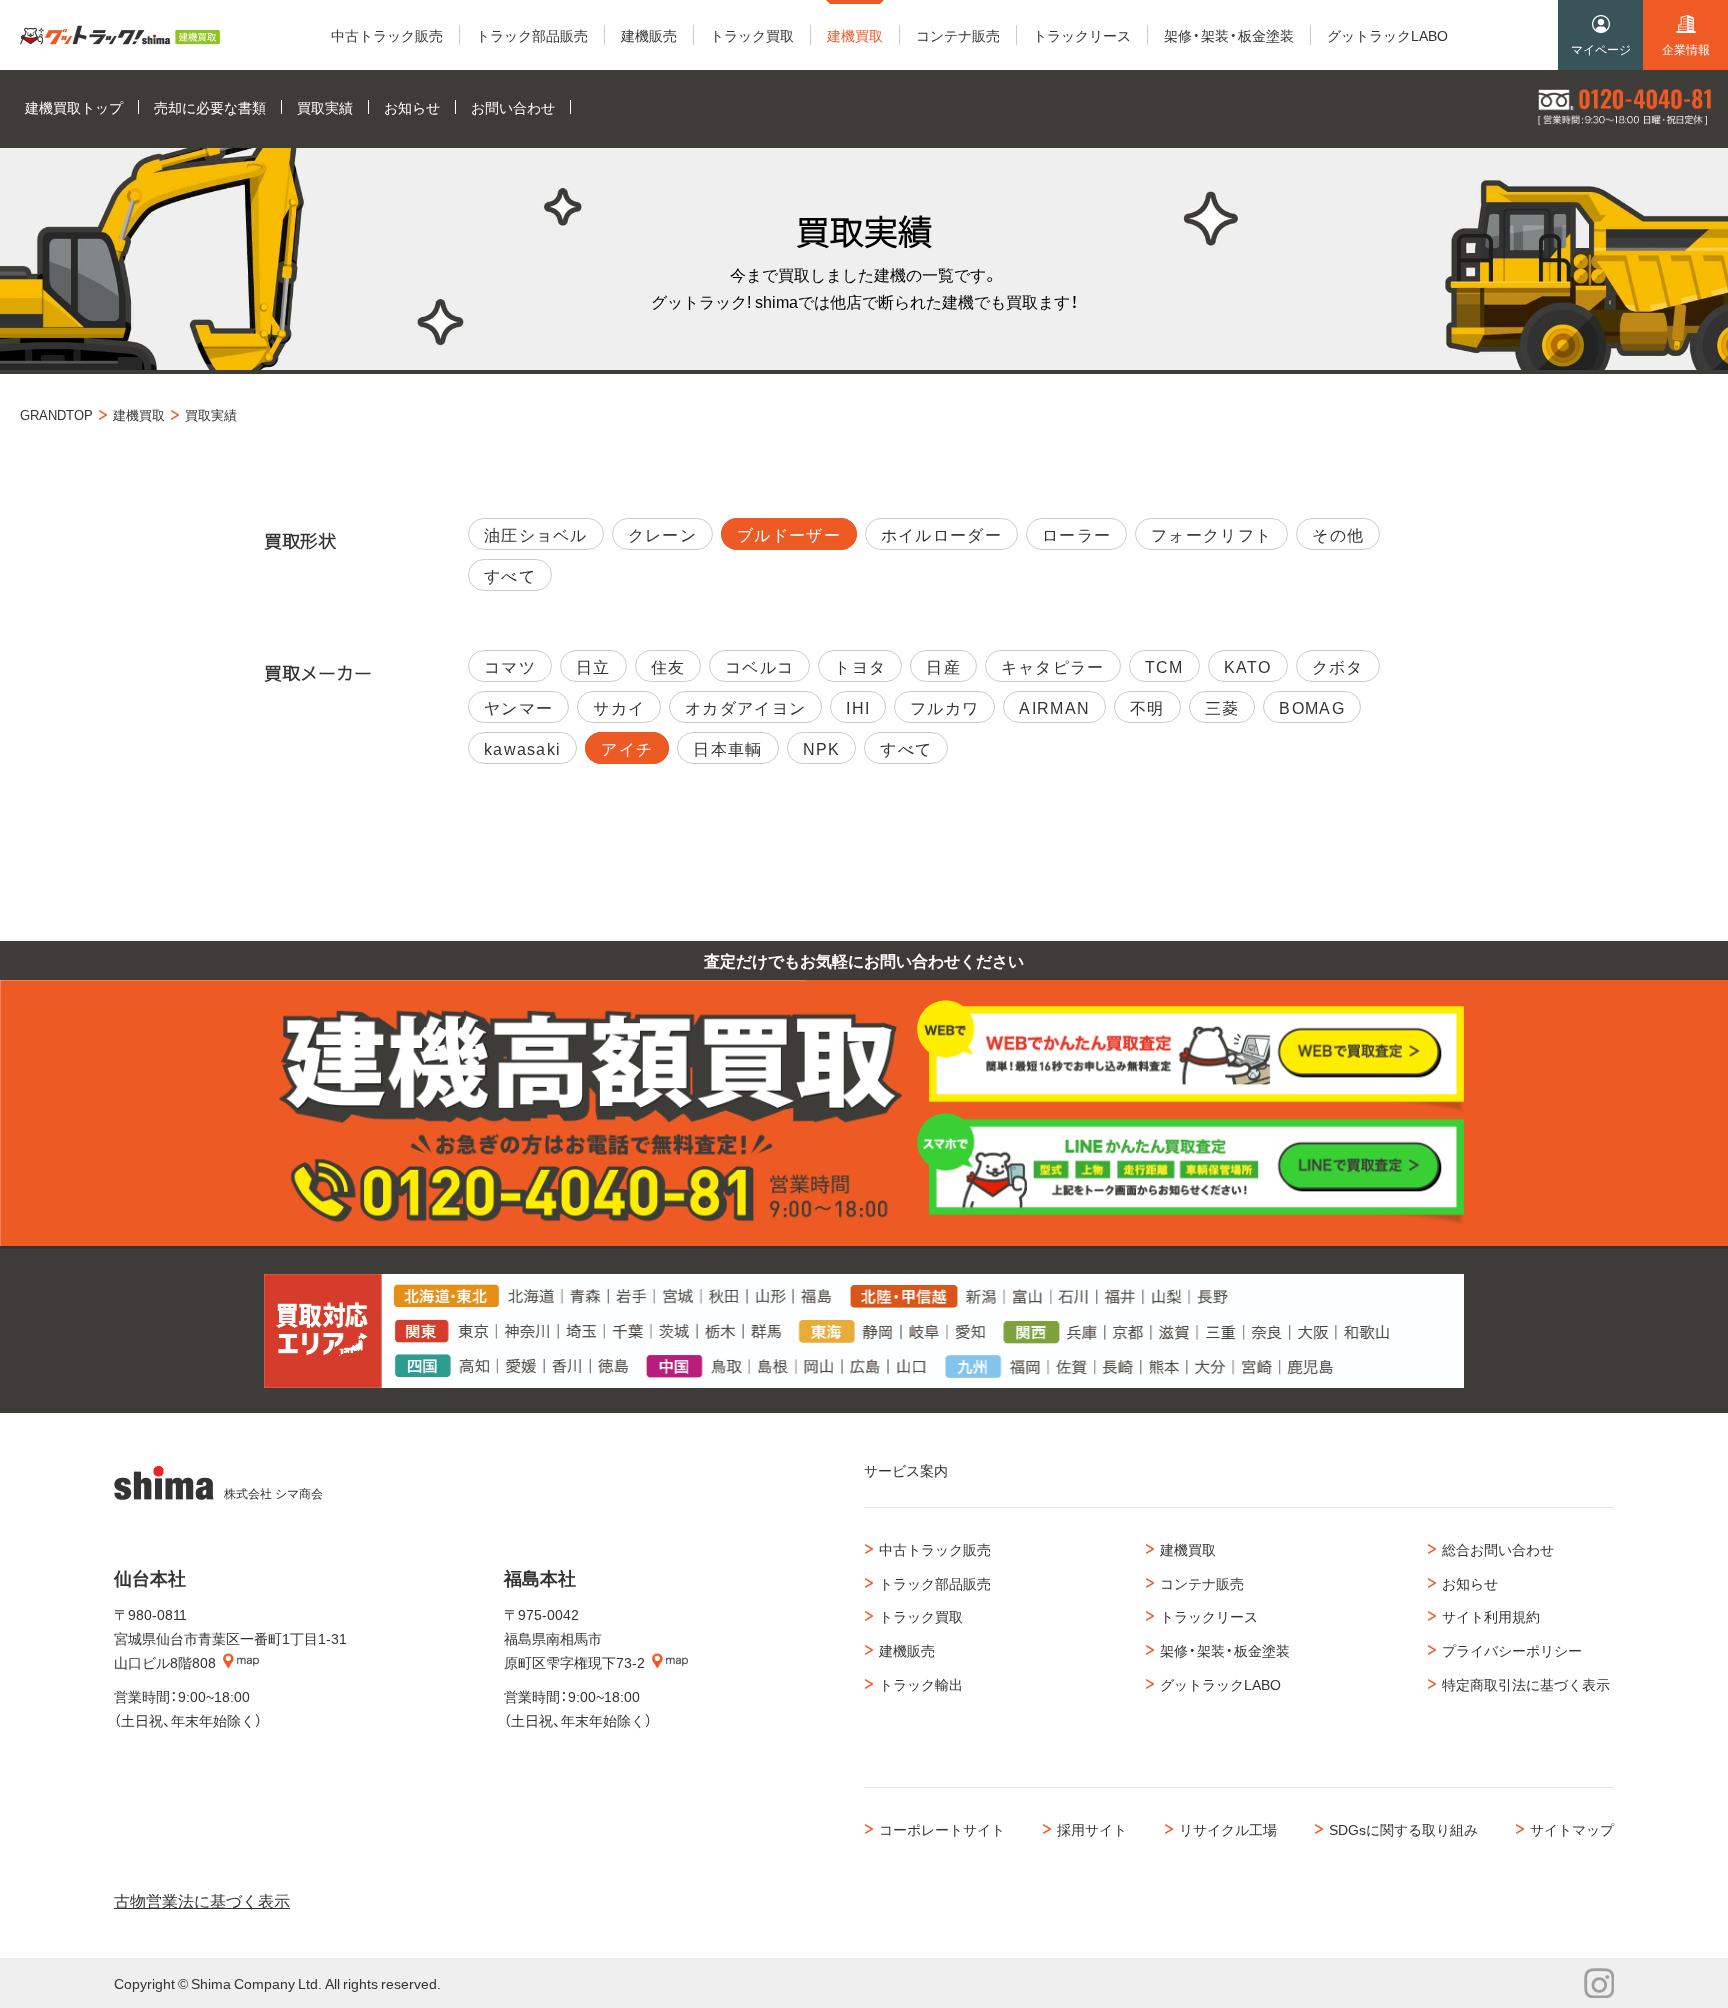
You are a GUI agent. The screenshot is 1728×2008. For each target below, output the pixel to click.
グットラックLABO (1220, 1684)
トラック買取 (921, 1616)
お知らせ (1470, 1583)
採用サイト (1092, 1829)
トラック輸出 (921, 1684)
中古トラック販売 (935, 1549)
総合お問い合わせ (1498, 1549)
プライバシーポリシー (1512, 1650)
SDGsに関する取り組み (1403, 1829)
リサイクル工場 (1228, 1829)
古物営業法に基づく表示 (202, 1900)
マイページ (1601, 49)
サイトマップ (1572, 1829)
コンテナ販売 (1202, 1583)
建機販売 (907, 1650)
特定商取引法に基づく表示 (1526, 1684)
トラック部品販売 (935, 1583)
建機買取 (1188, 1549)
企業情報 (1686, 49)
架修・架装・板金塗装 (1225, 1650)
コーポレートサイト (942, 1829)
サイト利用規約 (1491, 1616)
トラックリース (1209, 1616)
